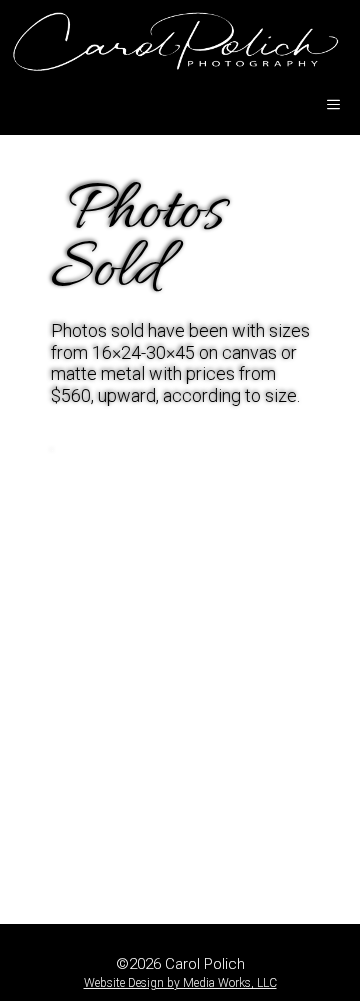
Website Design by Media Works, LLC (180, 983)
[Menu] (333, 105)
